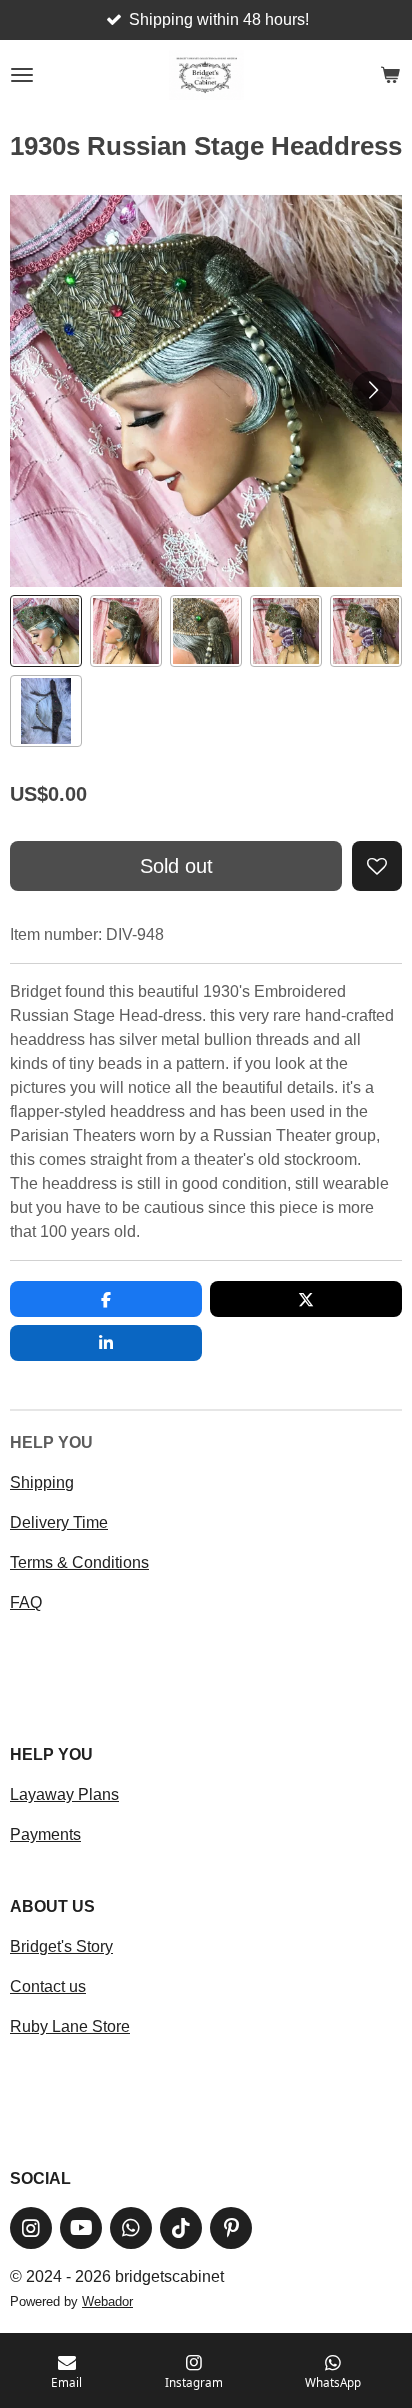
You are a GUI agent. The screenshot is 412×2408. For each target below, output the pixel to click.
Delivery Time (59, 1522)
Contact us (48, 1986)
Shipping (42, 1482)
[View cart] (390, 75)
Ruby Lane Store (70, 2026)
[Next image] (372, 391)
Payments (45, 1834)
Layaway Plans (64, 1794)
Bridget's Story (61, 1946)
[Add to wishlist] (377, 866)
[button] (46, 631)
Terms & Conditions (79, 1562)
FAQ (26, 1602)
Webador (107, 2301)
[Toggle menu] (22, 75)
